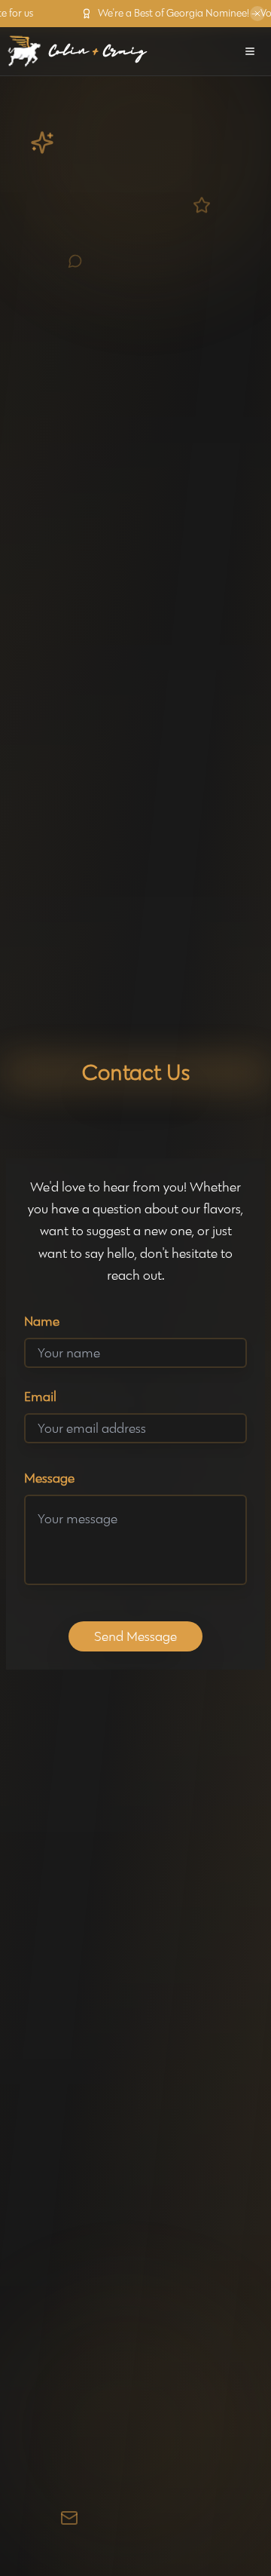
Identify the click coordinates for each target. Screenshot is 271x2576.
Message (49, 1478)
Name (42, 1321)
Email (40, 1397)
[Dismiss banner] (257, 14)
